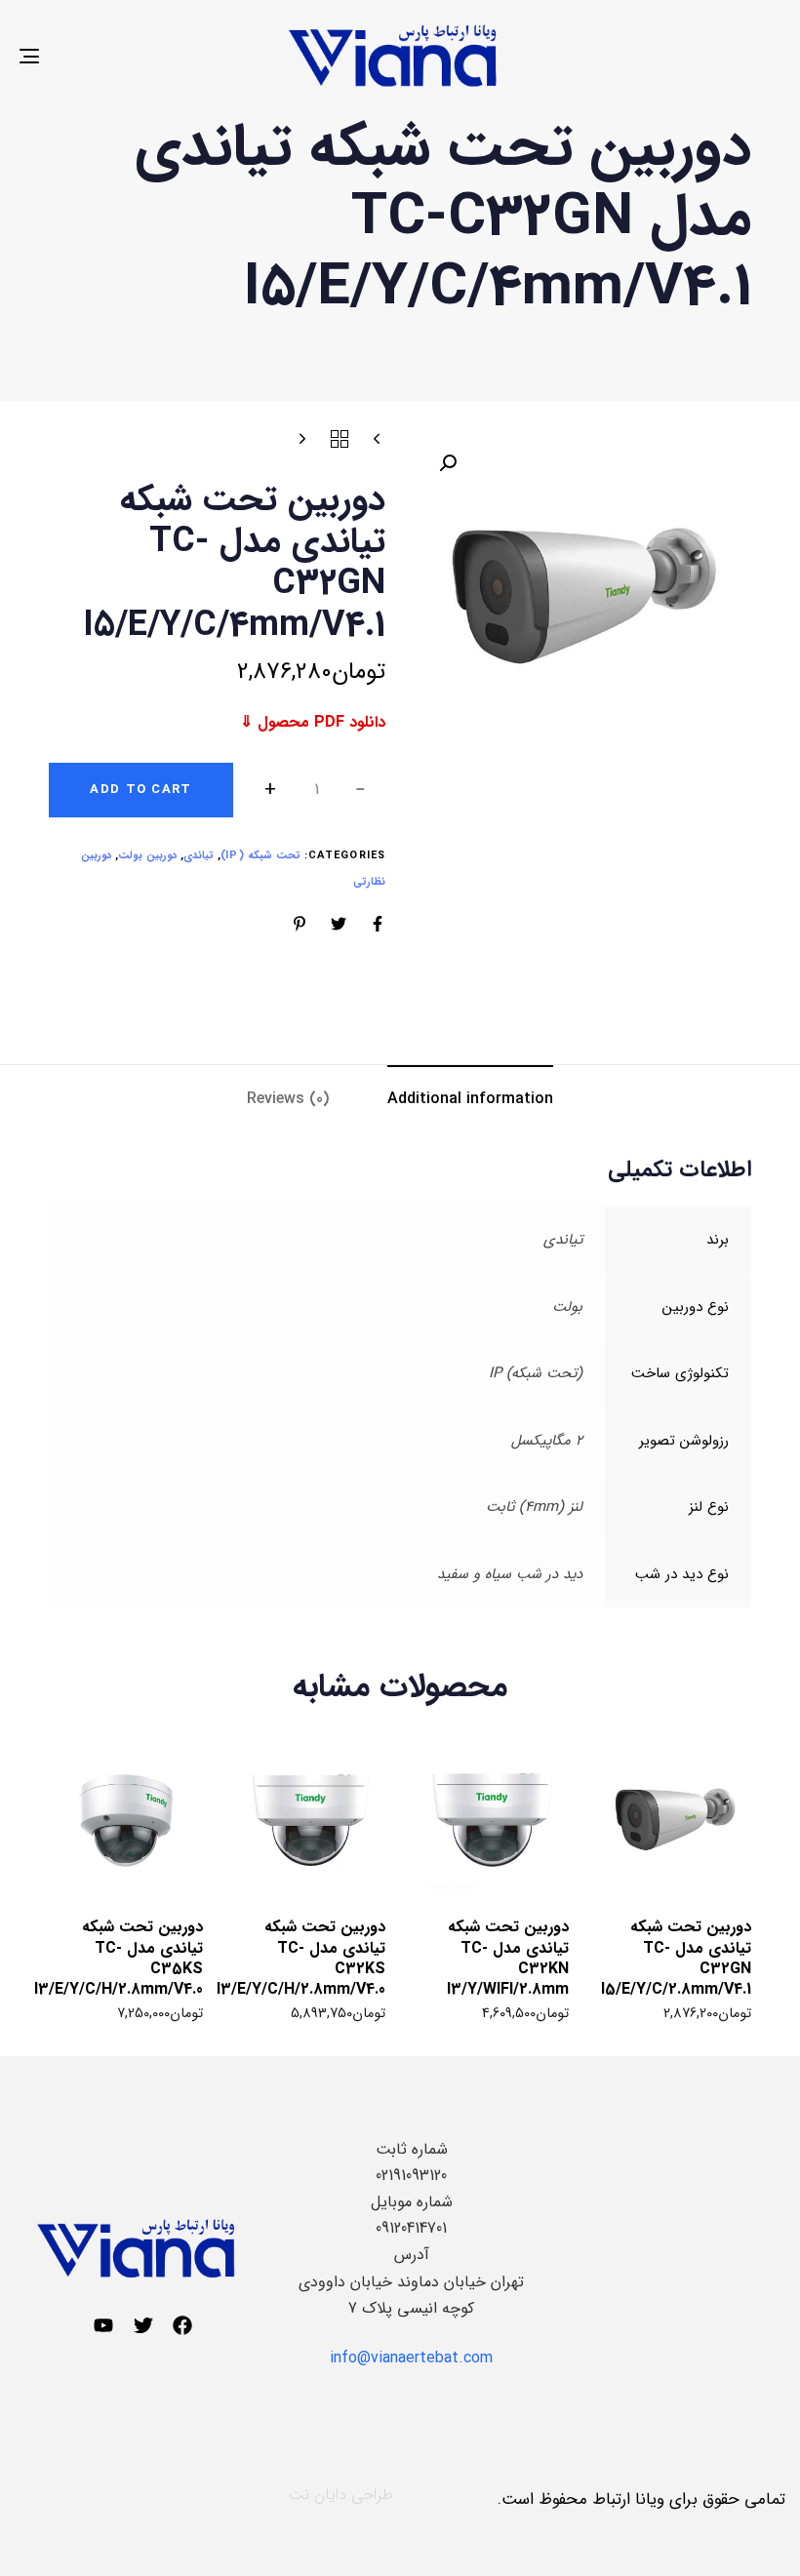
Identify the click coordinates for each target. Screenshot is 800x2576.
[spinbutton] (317, 790)
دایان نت (318, 2495)
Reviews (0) (288, 1099)
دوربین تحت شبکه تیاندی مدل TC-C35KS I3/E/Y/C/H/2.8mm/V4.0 (119, 1958)
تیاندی (199, 856)
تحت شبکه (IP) (260, 856)
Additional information (470, 1099)
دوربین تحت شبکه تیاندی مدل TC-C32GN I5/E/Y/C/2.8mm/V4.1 (676, 1958)
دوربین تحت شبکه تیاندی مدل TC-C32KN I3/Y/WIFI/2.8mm (508, 1958)
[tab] (470, 1099)
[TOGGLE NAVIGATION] (146, 56)
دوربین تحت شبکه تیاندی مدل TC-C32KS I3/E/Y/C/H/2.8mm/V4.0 (301, 1958)
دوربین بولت (147, 856)
